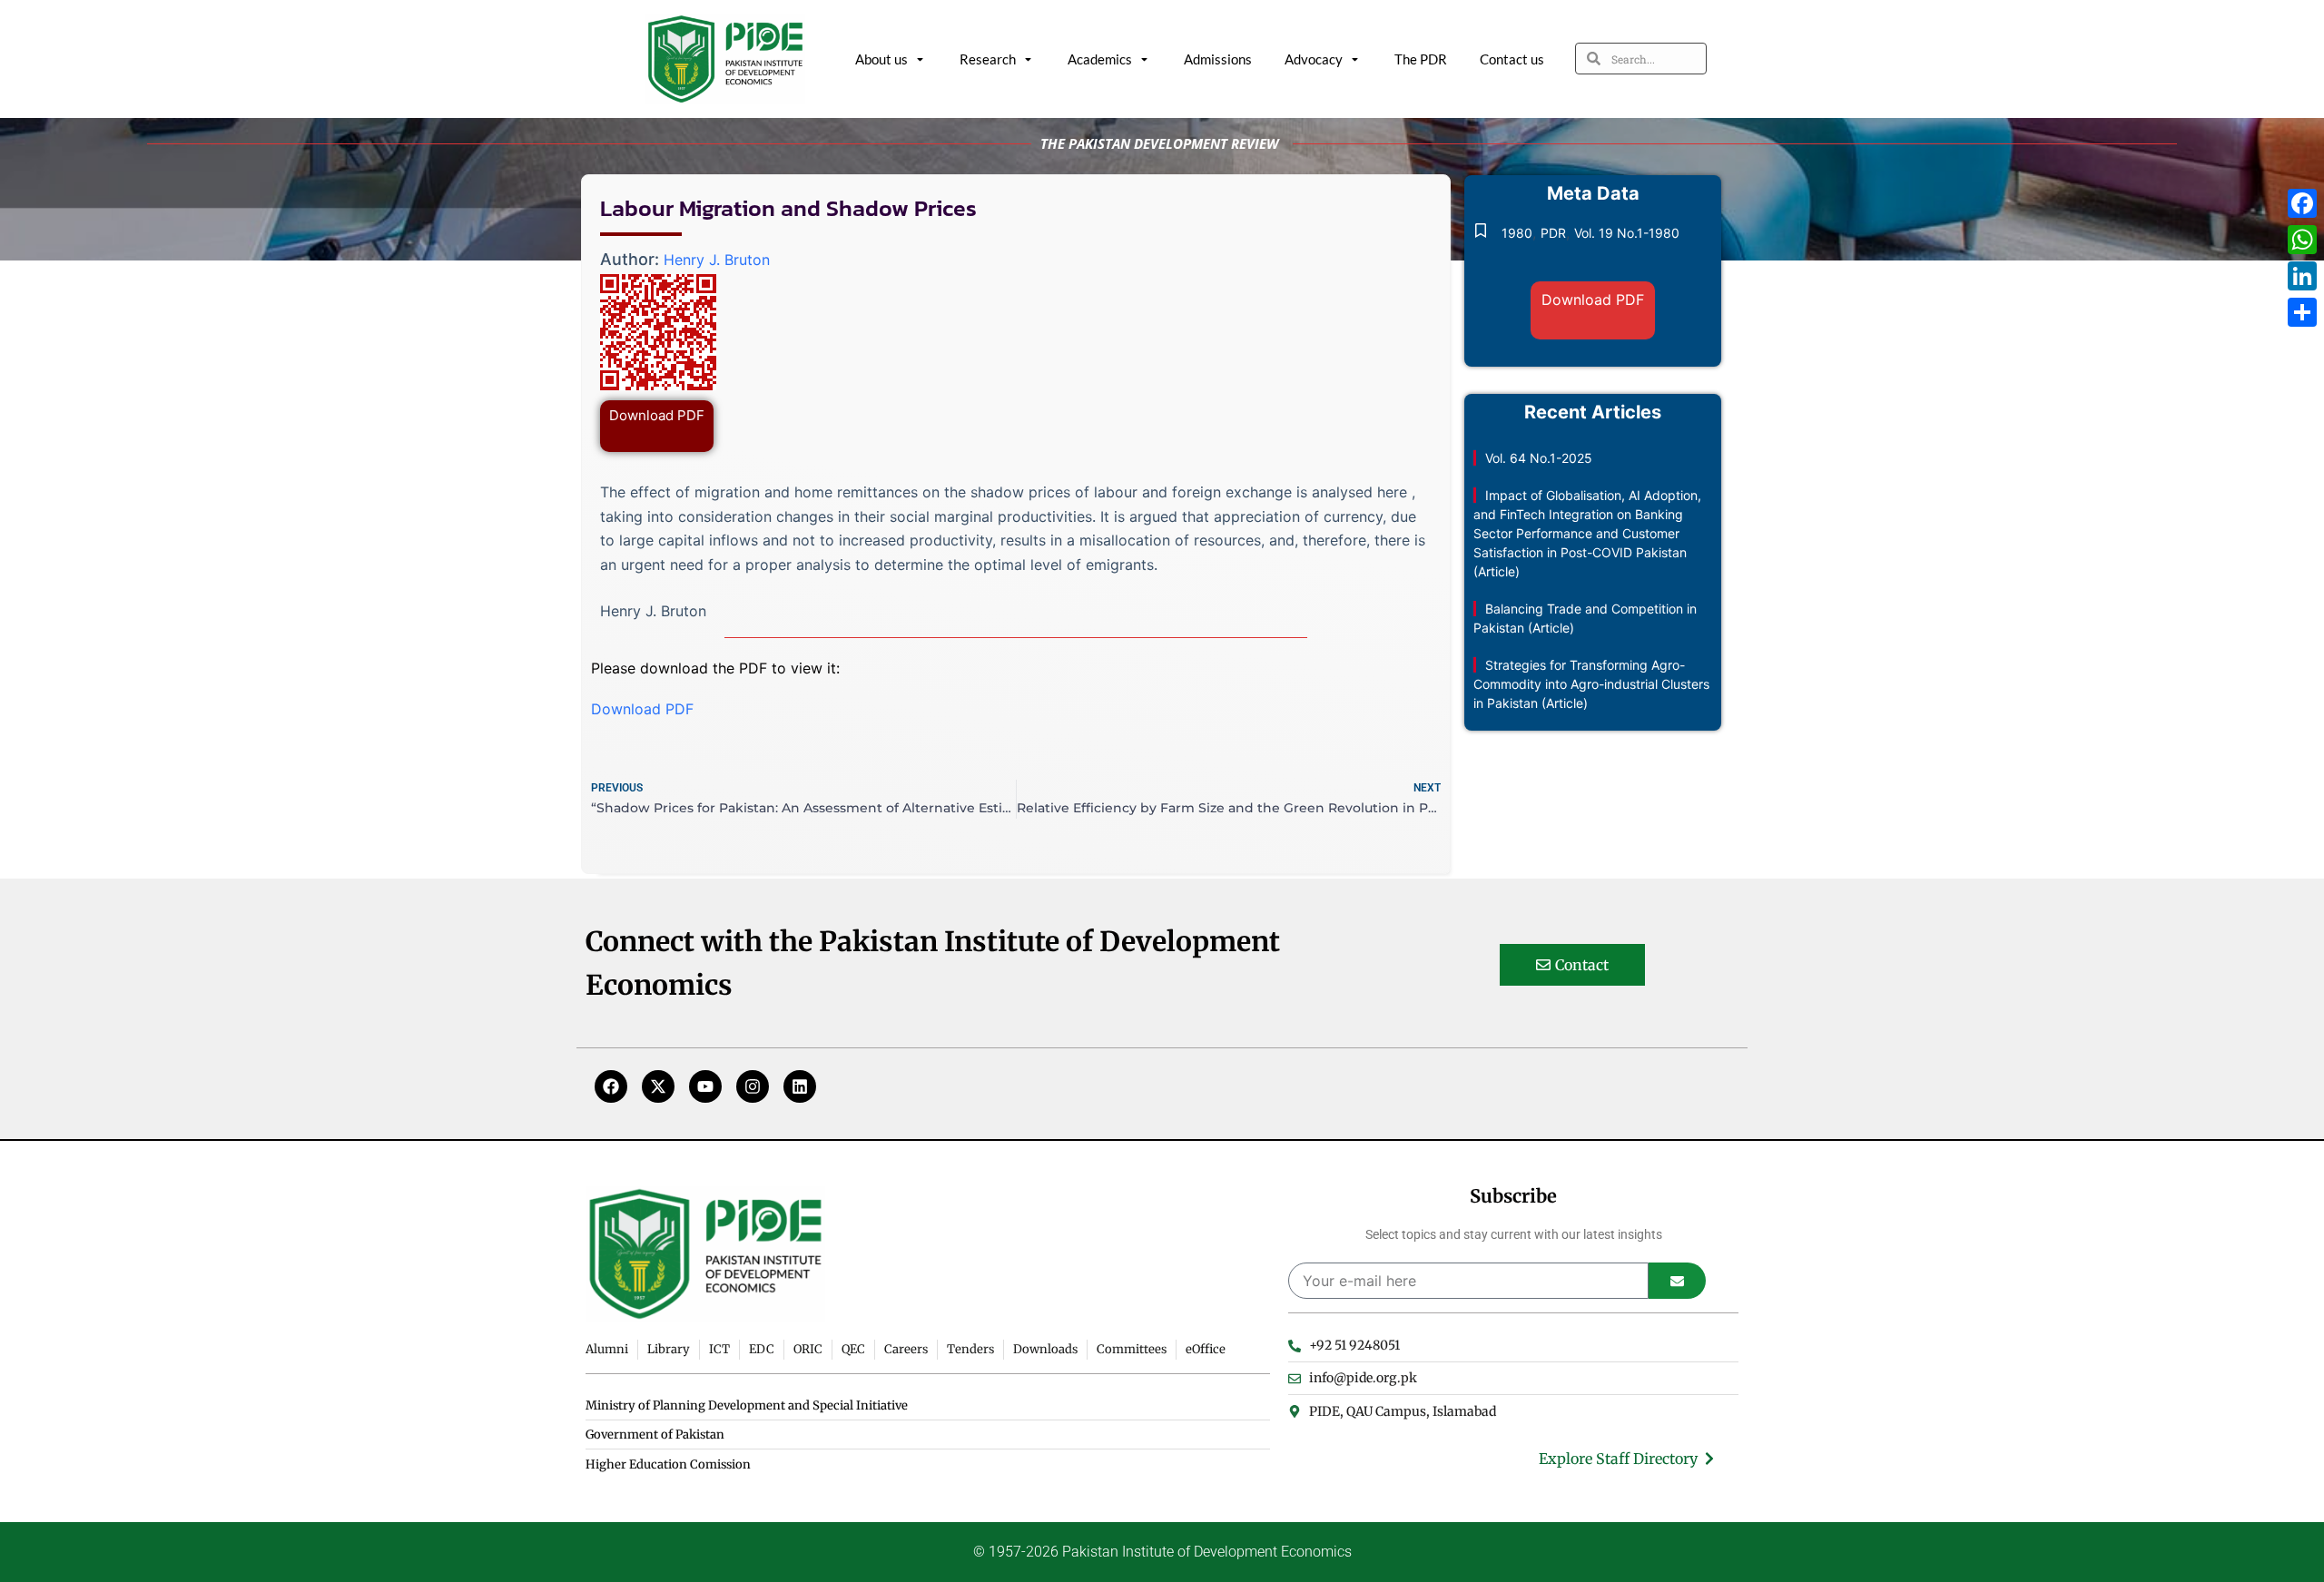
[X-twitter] (658, 1086)
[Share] (2302, 312)
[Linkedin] (800, 1086)
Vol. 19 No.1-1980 (1627, 233)
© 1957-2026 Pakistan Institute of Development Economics (1162, 1552)
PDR (1553, 233)
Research (988, 59)
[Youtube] (705, 1086)
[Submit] (1677, 1281)
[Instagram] (753, 1086)
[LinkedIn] (2302, 276)
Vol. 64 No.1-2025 (1539, 458)
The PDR (1421, 59)
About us (881, 59)
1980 (1517, 233)
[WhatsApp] (2302, 240)
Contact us (1512, 59)
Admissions (1218, 59)
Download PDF (657, 415)
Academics (1100, 59)
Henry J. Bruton (717, 260)
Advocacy (1314, 59)
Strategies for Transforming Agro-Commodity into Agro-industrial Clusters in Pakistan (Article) (1591, 684)
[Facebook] (611, 1086)
